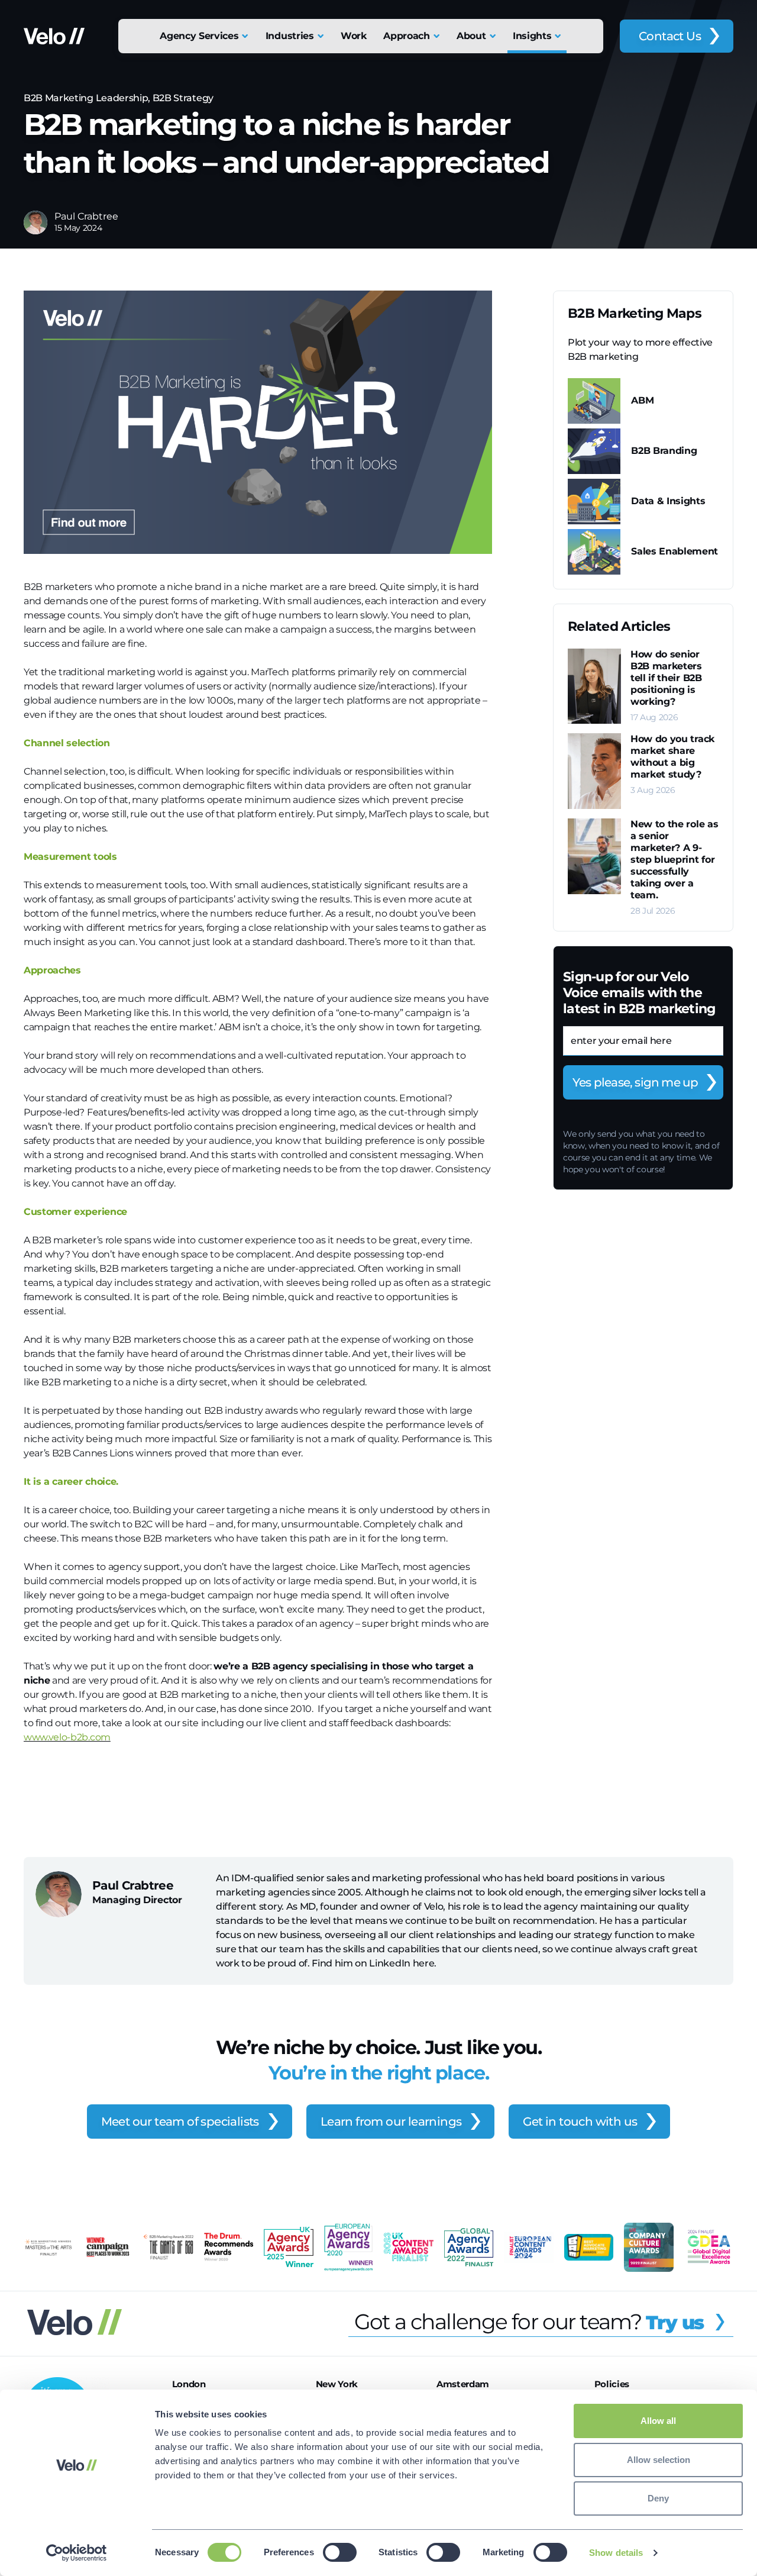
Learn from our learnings (391, 2122)
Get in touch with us (580, 2122)
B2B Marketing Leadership (86, 98)
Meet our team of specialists (180, 2122)
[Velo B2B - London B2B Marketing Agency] (54, 36)
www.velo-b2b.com (67, 1737)
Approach (406, 36)
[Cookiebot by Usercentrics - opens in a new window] (77, 2553)
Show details (616, 2553)
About (471, 36)
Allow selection (659, 2460)
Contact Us (670, 36)
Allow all (658, 2421)
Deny (658, 2498)
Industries (290, 36)
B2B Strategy (183, 98)
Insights (532, 36)
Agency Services (199, 36)
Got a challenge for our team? (529, 2322)
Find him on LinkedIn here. (374, 1963)
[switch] (340, 2552)
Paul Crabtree (86, 216)
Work (354, 36)
